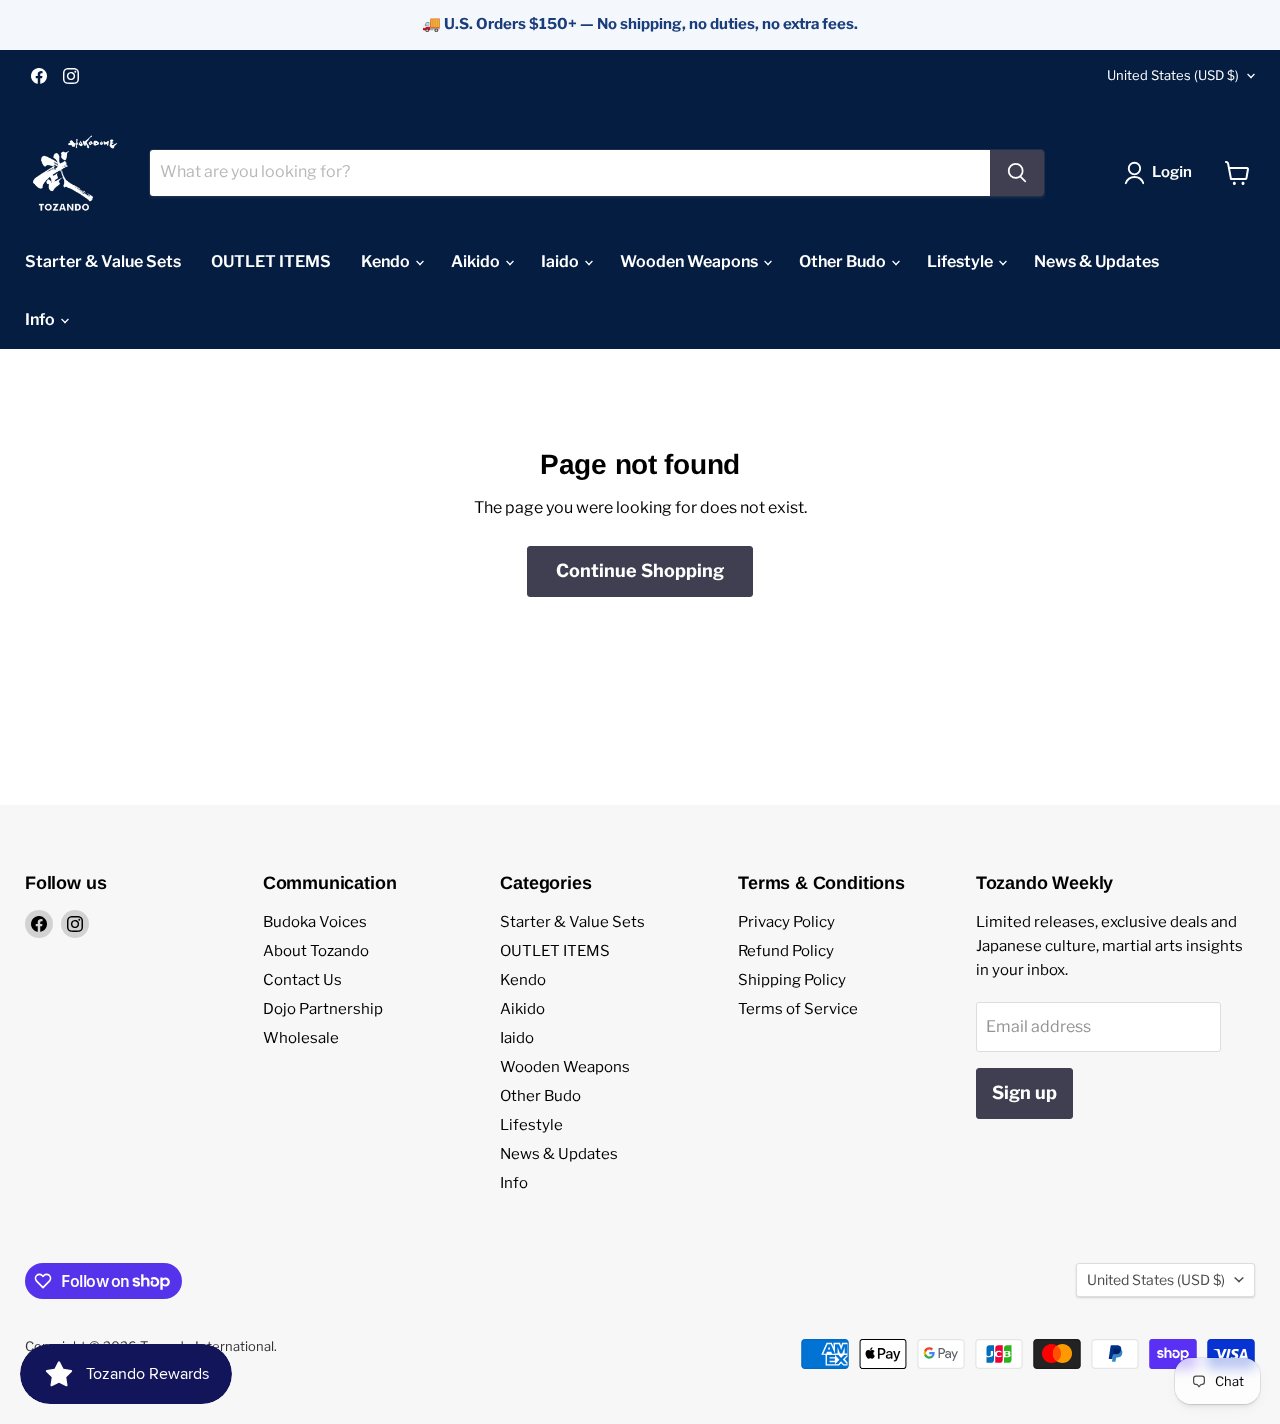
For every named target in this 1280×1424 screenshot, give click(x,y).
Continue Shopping (640, 570)
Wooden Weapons (690, 261)
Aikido (477, 261)
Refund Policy (786, 951)
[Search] (1017, 173)
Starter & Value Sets (103, 261)
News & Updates (1096, 261)
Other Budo (844, 261)
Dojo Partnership (323, 1009)
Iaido (561, 261)
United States (1173, 75)
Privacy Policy (786, 922)
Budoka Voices (315, 922)
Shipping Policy (792, 980)
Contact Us (302, 980)
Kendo (387, 261)
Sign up (1024, 1092)
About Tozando (316, 951)
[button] (1162, 173)
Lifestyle (961, 261)
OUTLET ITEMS (271, 261)
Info (41, 319)
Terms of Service (798, 1009)
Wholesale (301, 1038)
